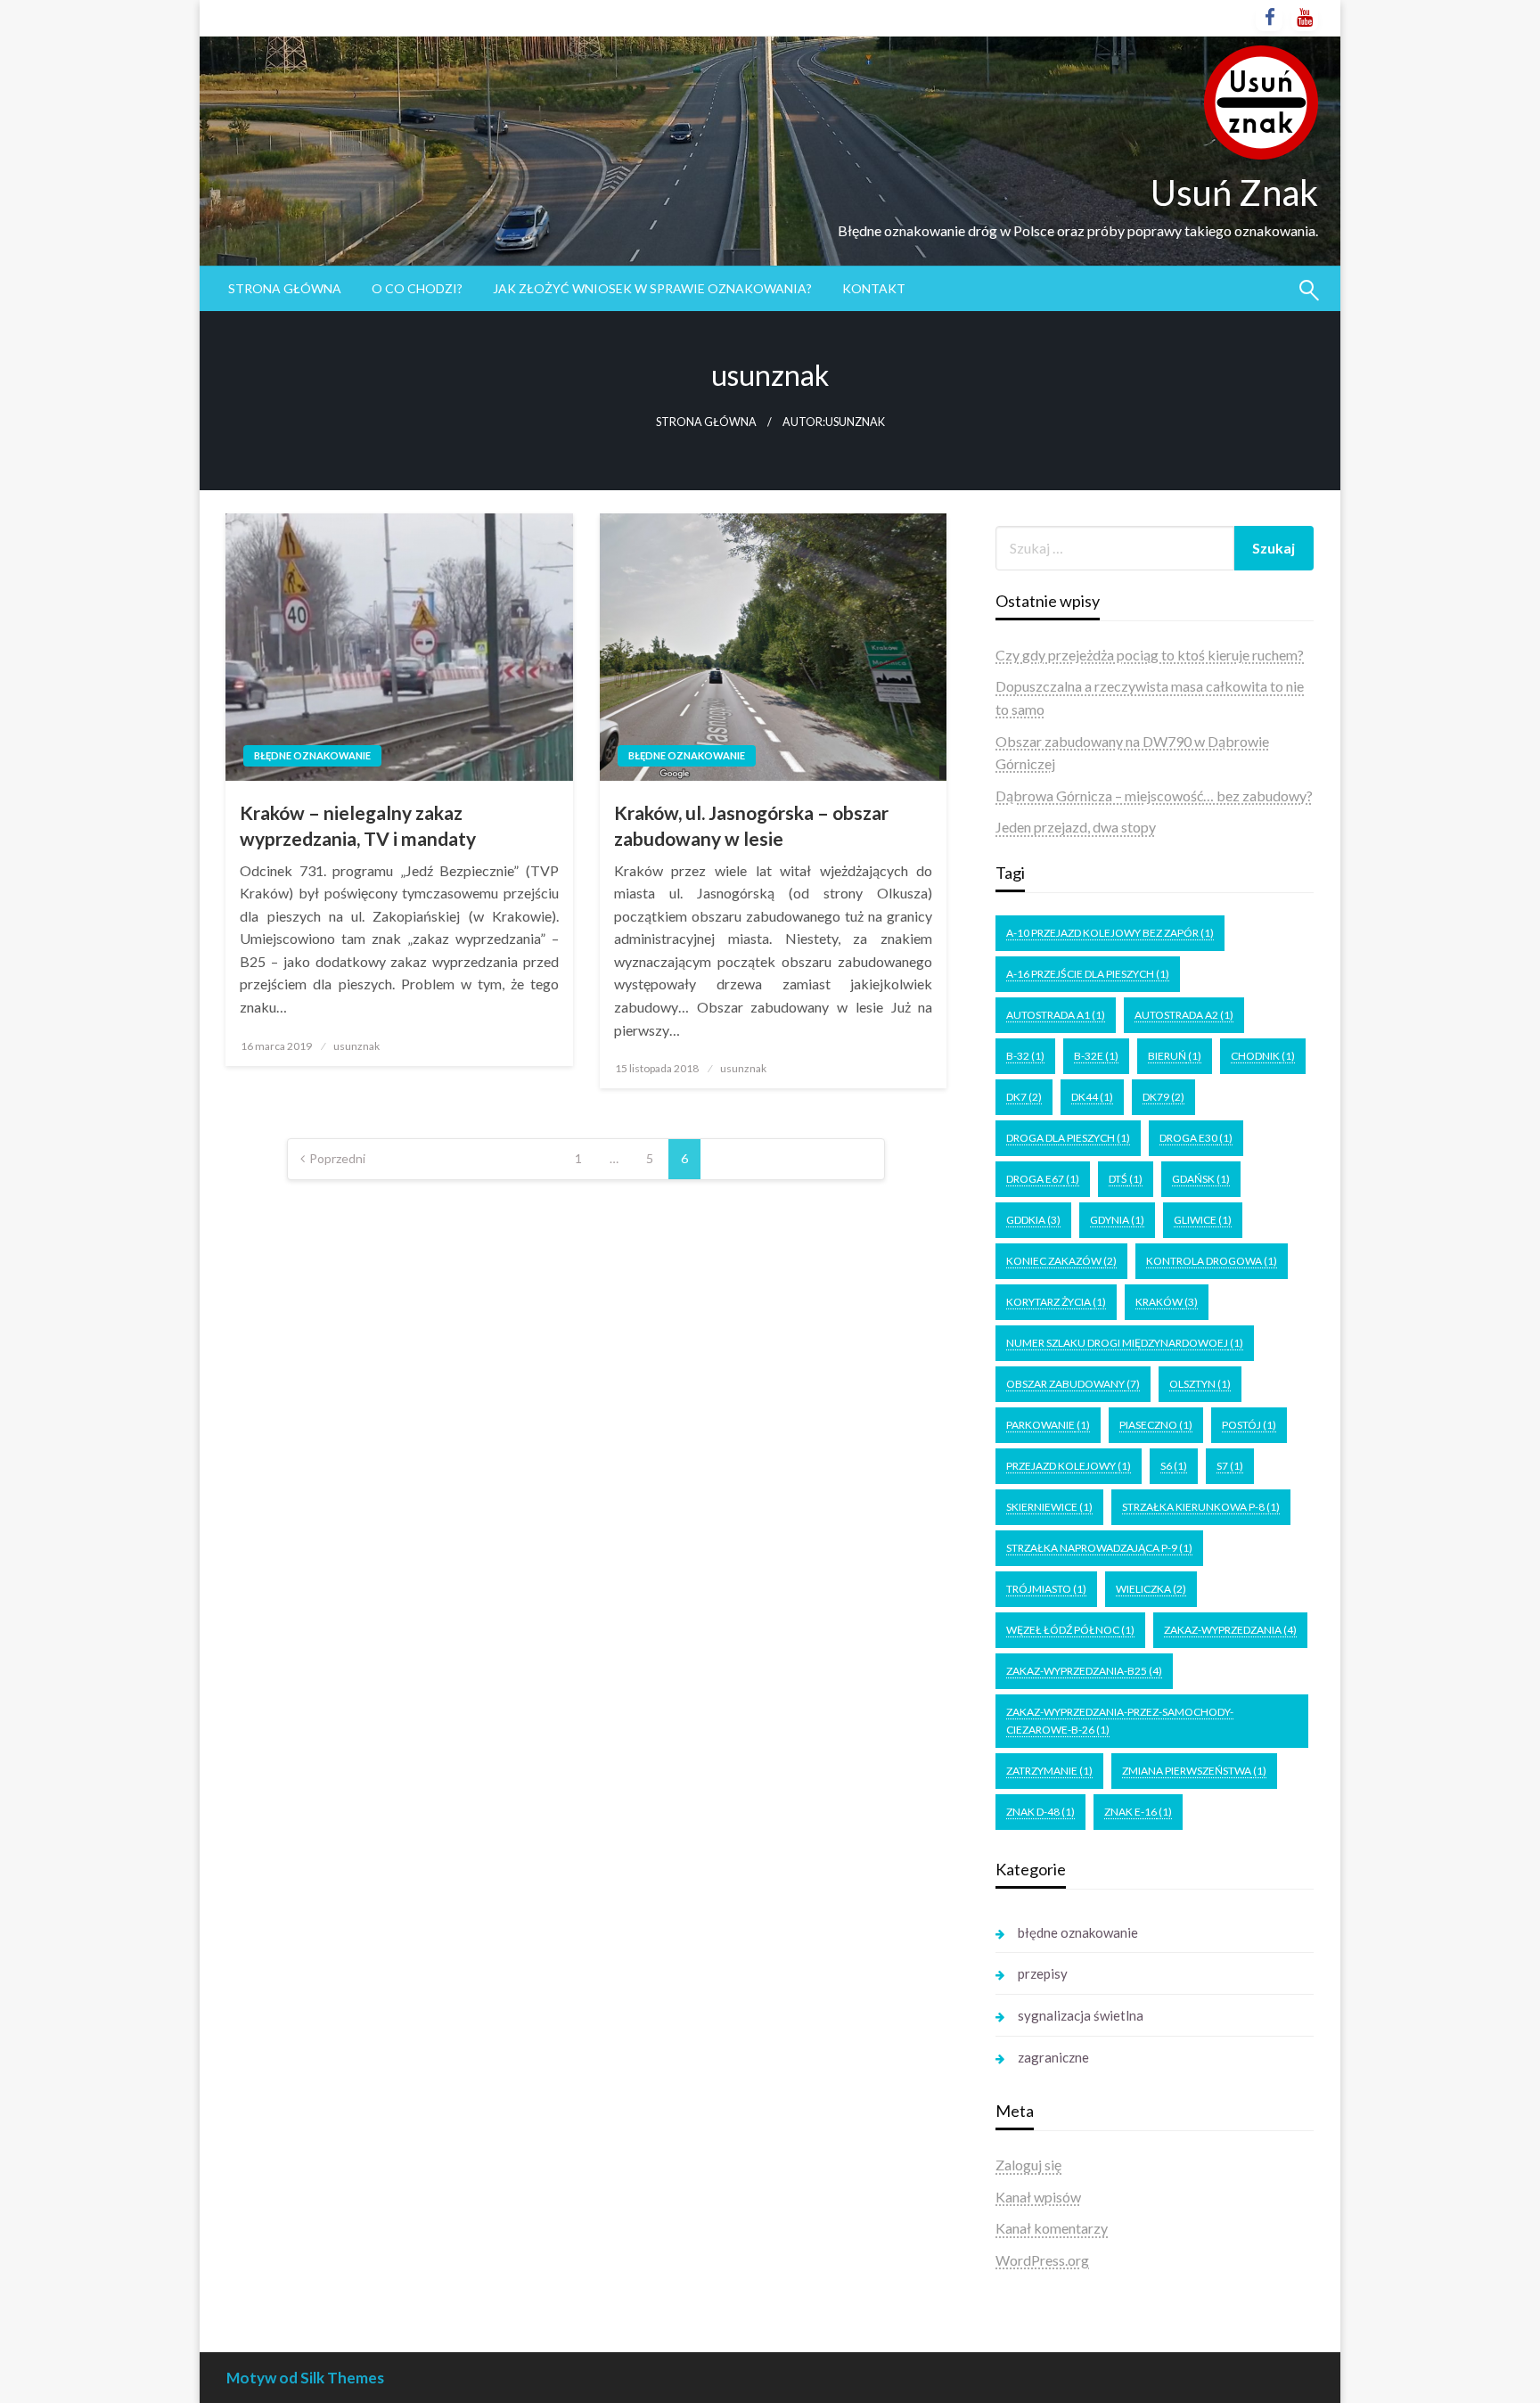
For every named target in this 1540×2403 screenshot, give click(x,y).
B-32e (1096, 1056)
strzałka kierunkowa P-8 (1201, 1507)
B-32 (1025, 1056)
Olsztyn (1200, 1384)
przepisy (1043, 1973)
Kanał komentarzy (1052, 2228)
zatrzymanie (1049, 1771)
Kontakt (874, 288)
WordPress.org (1042, 2260)
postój (1249, 1425)
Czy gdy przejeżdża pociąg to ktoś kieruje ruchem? (1150, 655)
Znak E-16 (1138, 1812)
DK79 (1163, 1097)
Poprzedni (337, 1158)
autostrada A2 (1184, 1015)
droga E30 (1196, 1138)
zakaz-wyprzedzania (1230, 1630)
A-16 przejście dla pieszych (1088, 974)
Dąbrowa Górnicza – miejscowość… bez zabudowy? (1154, 796)
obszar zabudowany (1073, 1384)
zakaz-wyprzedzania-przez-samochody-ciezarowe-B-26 (1120, 1721)
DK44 (1092, 1097)
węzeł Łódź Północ (1070, 1630)
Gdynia (1117, 1220)
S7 (1230, 1466)
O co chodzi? (417, 288)
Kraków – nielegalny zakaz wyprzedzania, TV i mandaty (358, 825)
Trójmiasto (1046, 1589)
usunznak (356, 1046)
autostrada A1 (1056, 1015)
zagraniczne (1053, 2057)
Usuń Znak (1234, 193)
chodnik (1263, 1056)
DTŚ (1126, 1179)
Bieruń (1175, 1056)
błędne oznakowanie (312, 755)
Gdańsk (1201, 1179)
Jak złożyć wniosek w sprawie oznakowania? (652, 288)
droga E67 (1043, 1179)
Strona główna (285, 288)
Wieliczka (1151, 1589)
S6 (1174, 1466)
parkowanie (1048, 1425)
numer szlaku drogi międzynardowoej (1125, 1343)
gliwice (1203, 1220)
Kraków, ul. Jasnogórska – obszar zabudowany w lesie (751, 825)
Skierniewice (1049, 1507)
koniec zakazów (1061, 1261)
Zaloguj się (1028, 2165)
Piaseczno (1156, 1425)
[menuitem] (285, 289)
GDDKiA (1033, 1220)
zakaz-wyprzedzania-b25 (1084, 1671)
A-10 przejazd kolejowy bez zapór (1110, 933)
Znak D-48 (1040, 1812)
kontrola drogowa (1212, 1261)
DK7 (1024, 1097)
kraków (1167, 1302)
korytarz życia (1056, 1302)
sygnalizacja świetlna (1081, 2015)
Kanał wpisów (1038, 2197)
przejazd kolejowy (1069, 1466)
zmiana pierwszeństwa (1194, 1771)
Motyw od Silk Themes (305, 2378)
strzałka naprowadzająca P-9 (1099, 1548)
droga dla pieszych (1068, 1138)
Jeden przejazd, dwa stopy (1076, 827)
